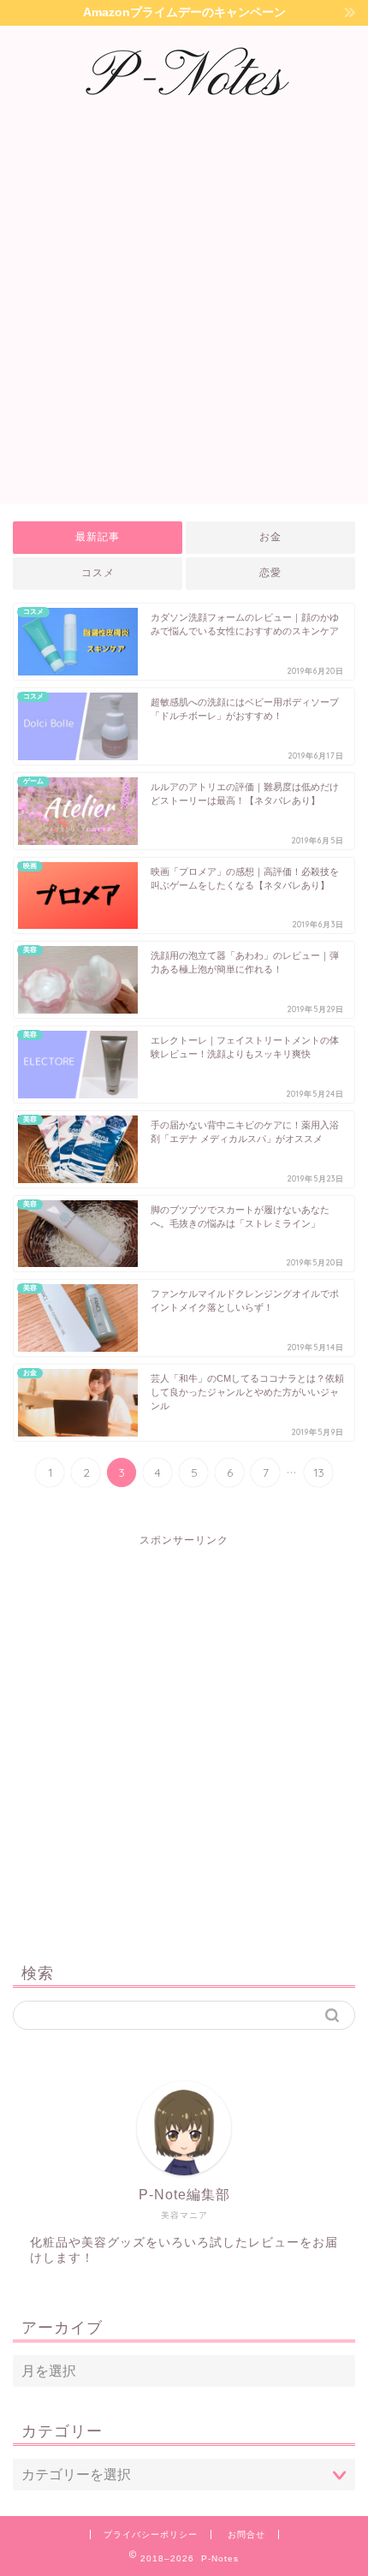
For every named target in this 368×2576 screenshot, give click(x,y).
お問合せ (246, 2534)
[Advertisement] (184, 312)
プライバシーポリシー (151, 2534)
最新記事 (98, 537)
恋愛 (270, 573)
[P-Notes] (184, 110)
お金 (270, 537)
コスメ (98, 573)
